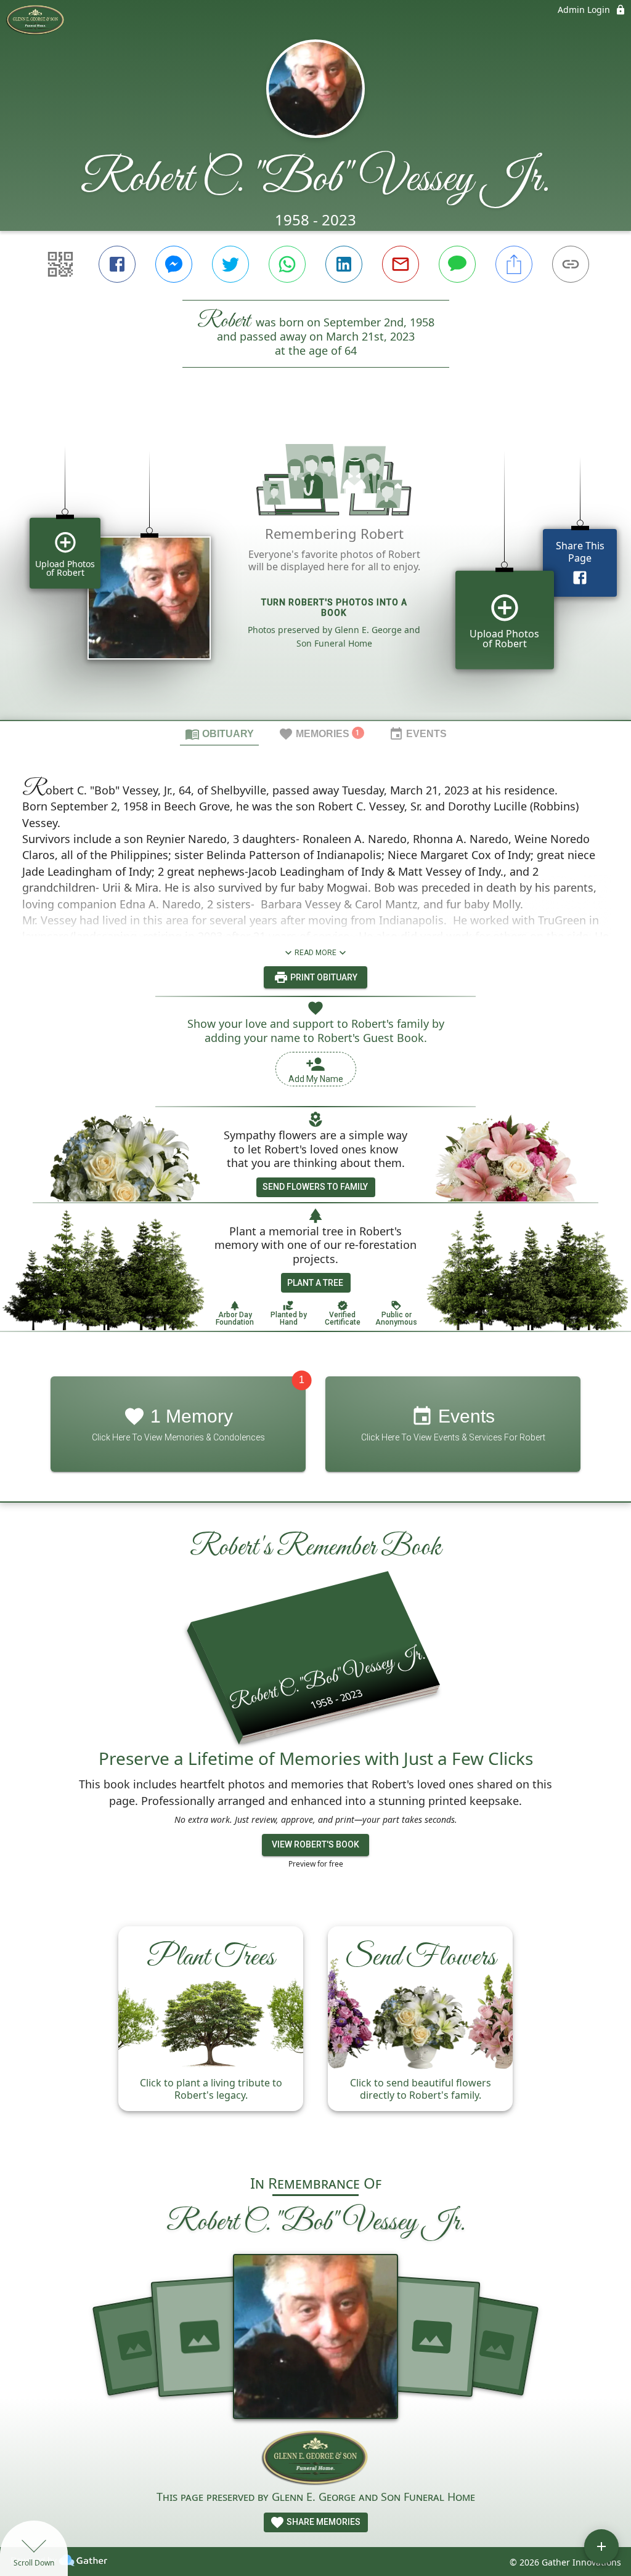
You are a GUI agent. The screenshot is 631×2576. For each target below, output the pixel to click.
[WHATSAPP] (287, 264)
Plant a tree (315, 1283)
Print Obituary (323, 977)
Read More (315, 953)
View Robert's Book (315, 1844)
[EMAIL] (401, 264)
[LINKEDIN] (344, 264)
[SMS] (457, 264)
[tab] (219, 733)
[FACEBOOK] (117, 264)
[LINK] (571, 264)
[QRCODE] (60, 264)
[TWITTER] (230, 264)
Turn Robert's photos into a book (334, 608)
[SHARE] (514, 264)
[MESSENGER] (174, 264)
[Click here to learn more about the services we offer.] (316, 2459)
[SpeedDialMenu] (601, 2546)
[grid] (315, 565)
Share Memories (323, 2522)
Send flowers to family (315, 1187)
